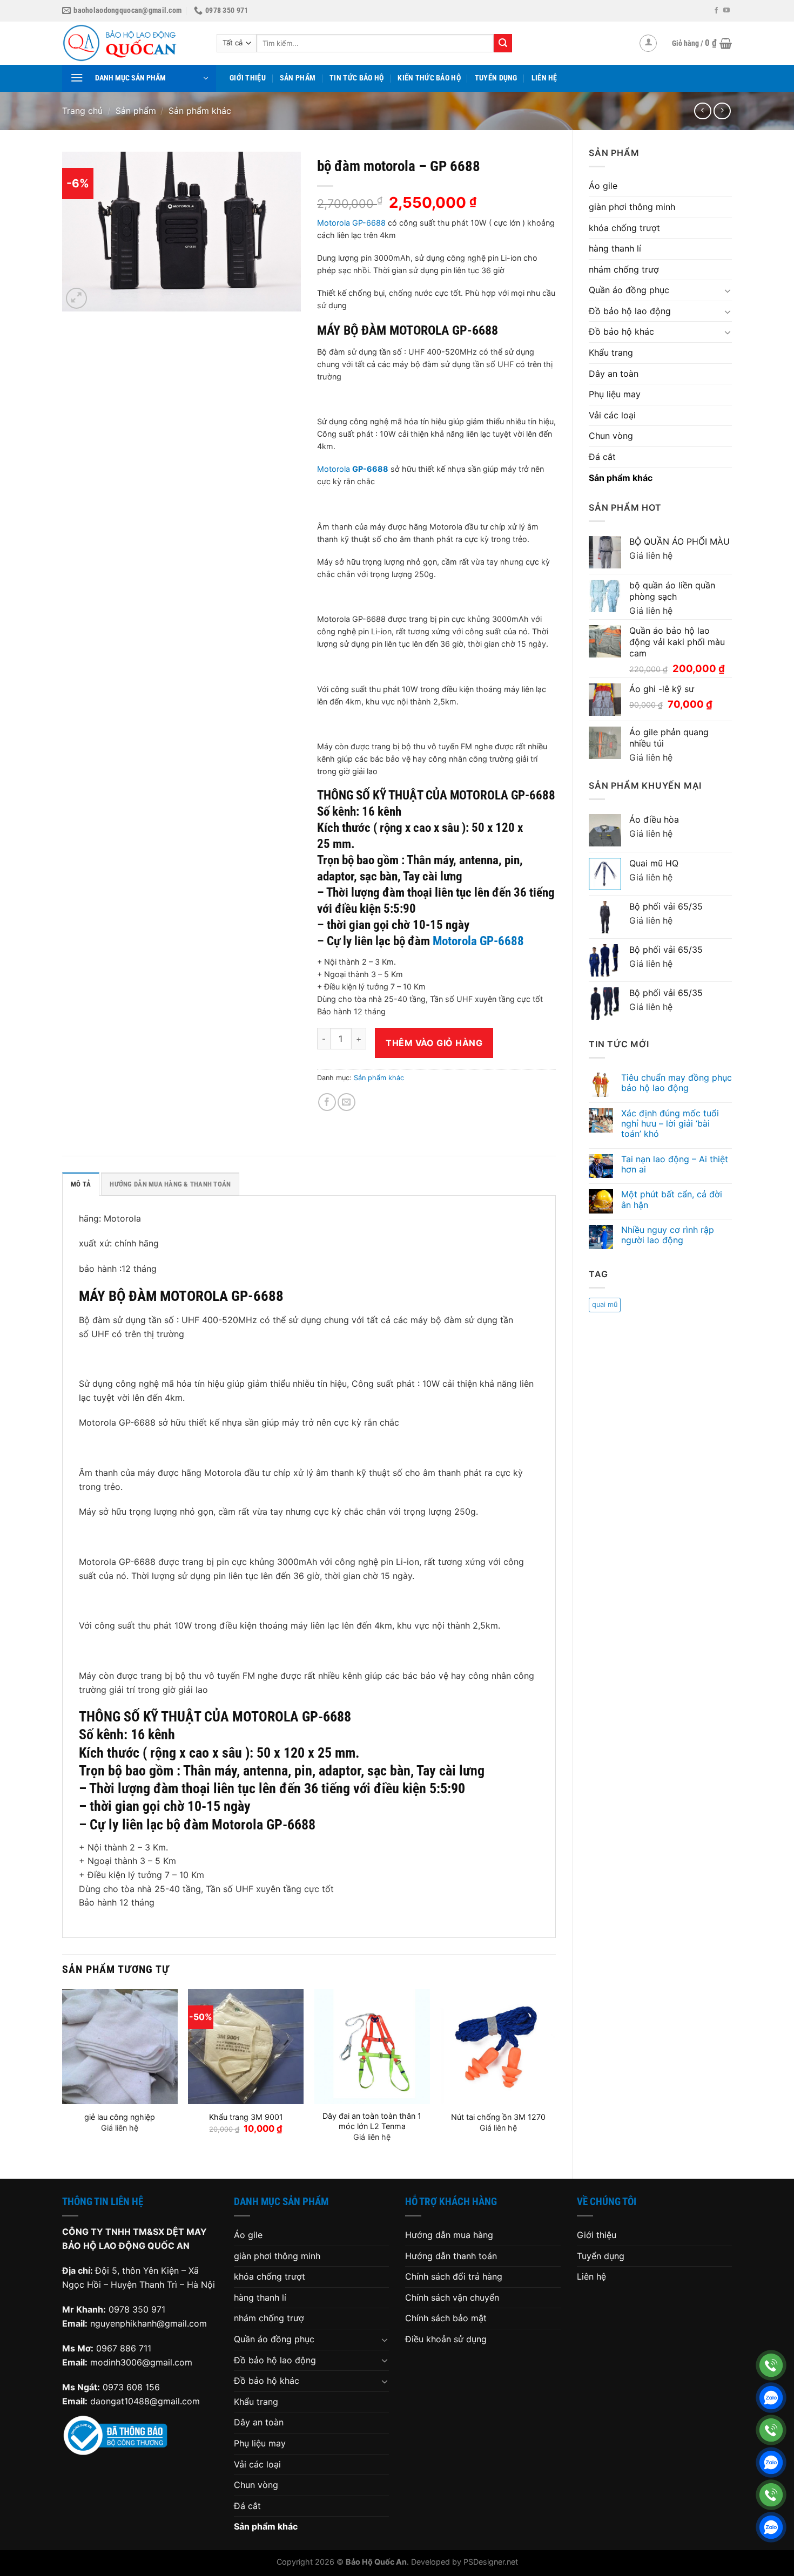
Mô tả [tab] (81, 1184)
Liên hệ (544, 78)
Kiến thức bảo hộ (429, 78)
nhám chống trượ (624, 269)
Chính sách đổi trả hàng (454, 2276)
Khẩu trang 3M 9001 (246, 2117)
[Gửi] (503, 43)
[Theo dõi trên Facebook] (716, 11)
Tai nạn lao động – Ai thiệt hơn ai (675, 1164)
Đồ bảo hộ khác (621, 331)
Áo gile (603, 186)
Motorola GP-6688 (351, 223)
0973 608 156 (131, 2387)
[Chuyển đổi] (728, 290)
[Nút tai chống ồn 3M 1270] (498, 2047)
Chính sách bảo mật (446, 2318)
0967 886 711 (124, 2348)
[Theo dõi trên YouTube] (726, 11)
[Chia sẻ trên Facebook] (327, 1102)
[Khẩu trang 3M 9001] (246, 2047)
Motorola (353, 469)
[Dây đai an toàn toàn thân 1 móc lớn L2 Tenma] (372, 2047)
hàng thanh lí (615, 248)
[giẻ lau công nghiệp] (120, 2047)
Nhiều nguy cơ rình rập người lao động (668, 1235)
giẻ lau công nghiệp (120, 2117)
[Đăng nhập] (648, 43)
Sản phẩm (298, 78)
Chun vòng (611, 436)
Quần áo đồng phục (629, 290)
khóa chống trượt (624, 228)
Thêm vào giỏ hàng (434, 1043)
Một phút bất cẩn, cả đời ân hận (672, 1199)
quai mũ (605, 1304)
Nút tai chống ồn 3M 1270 (498, 2117)
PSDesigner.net (491, 2562)
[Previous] (63, 2075)
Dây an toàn (614, 374)
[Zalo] (771, 2398)
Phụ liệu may (615, 394)
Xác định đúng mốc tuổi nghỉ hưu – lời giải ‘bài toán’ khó (670, 1124)
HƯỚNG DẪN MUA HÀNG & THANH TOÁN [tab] (170, 1184)
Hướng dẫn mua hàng (449, 2235)
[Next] (555, 2075)
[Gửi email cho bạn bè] (346, 1102)
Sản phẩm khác (200, 111)
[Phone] (771, 2365)
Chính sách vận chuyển (452, 2297)
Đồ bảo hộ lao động (630, 311)
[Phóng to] (76, 298)
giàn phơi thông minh (632, 207)
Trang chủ (82, 111)
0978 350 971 (137, 2309)
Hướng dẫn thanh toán (451, 2256)
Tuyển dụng (496, 78)
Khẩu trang (611, 352)
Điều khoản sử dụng (446, 2339)
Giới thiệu (248, 78)
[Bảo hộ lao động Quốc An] (131, 43)
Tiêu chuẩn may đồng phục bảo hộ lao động (677, 1083)
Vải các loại (612, 415)
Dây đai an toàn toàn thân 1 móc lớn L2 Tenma (372, 2121)
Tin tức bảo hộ (356, 78)
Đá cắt (602, 457)
